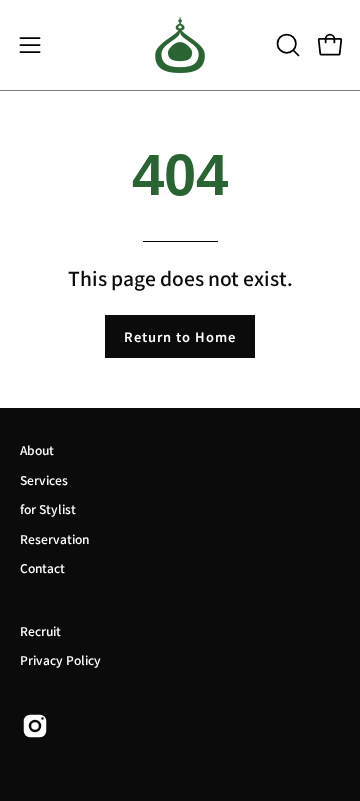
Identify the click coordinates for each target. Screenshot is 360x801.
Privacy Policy (60, 659)
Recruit (40, 630)
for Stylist (48, 508)
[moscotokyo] (180, 45)
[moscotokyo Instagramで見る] (35, 726)
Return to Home (179, 336)
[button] (286, 45)
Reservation (54, 538)
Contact (42, 567)
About (37, 449)
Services (44, 479)
